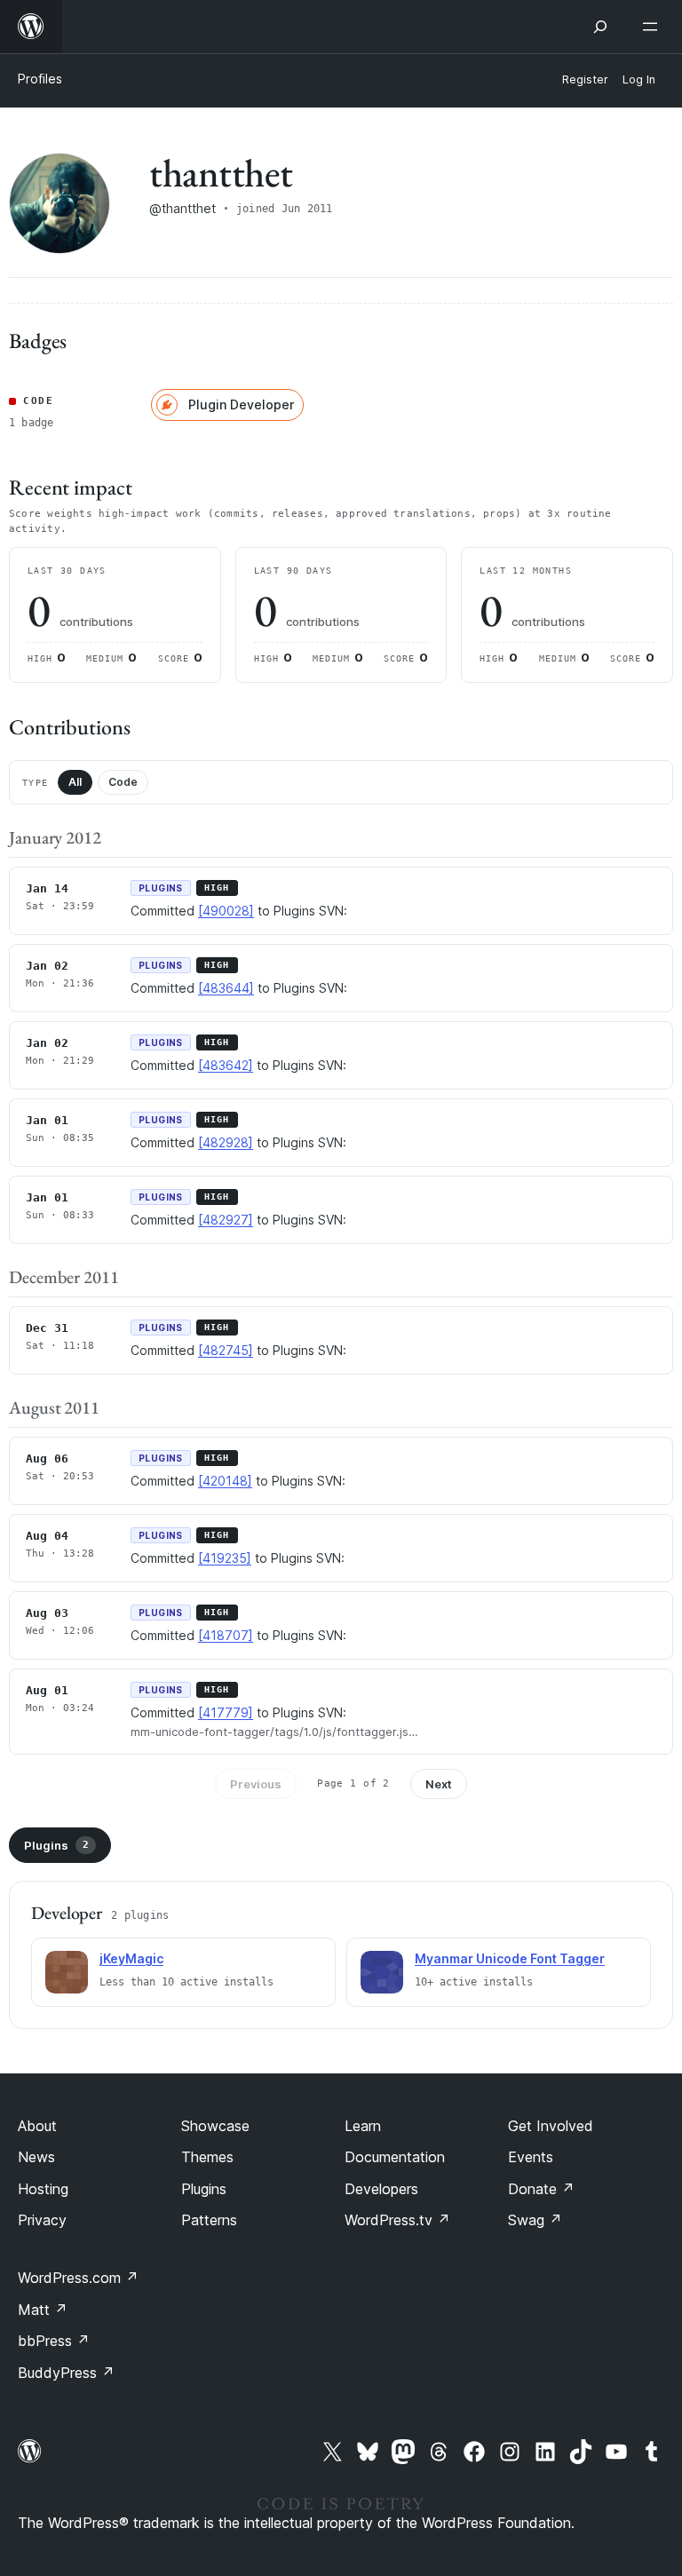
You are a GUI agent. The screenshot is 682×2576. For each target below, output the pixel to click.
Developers (381, 2189)
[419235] (225, 1558)
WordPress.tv (397, 2220)
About (37, 2126)
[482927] (226, 1220)
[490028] (226, 911)
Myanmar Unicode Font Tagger (510, 1958)
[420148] (225, 1481)
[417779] (226, 1712)
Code (123, 782)
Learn (363, 2126)
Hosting (43, 2189)
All (75, 782)
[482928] (226, 1142)
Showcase (215, 2126)
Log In (639, 79)
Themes (207, 2157)
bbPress (54, 2341)
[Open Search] (600, 27)
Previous (256, 1784)
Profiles (40, 79)
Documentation (395, 2157)
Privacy (42, 2220)
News (36, 2157)
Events (531, 2157)
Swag (535, 2220)
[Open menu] (654, 27)
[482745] (226, 1350)
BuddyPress (66, 2373)
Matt (43, 2310)
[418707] (226, 1635)
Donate (541, 2189)
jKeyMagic (131, 1958)
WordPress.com (78, 2278)
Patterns (209, 2220)
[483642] (226, 1065)
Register (585, 79)
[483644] (226, 988)
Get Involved (551, 2126)
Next (439, 1784)
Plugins (56, 1845)
